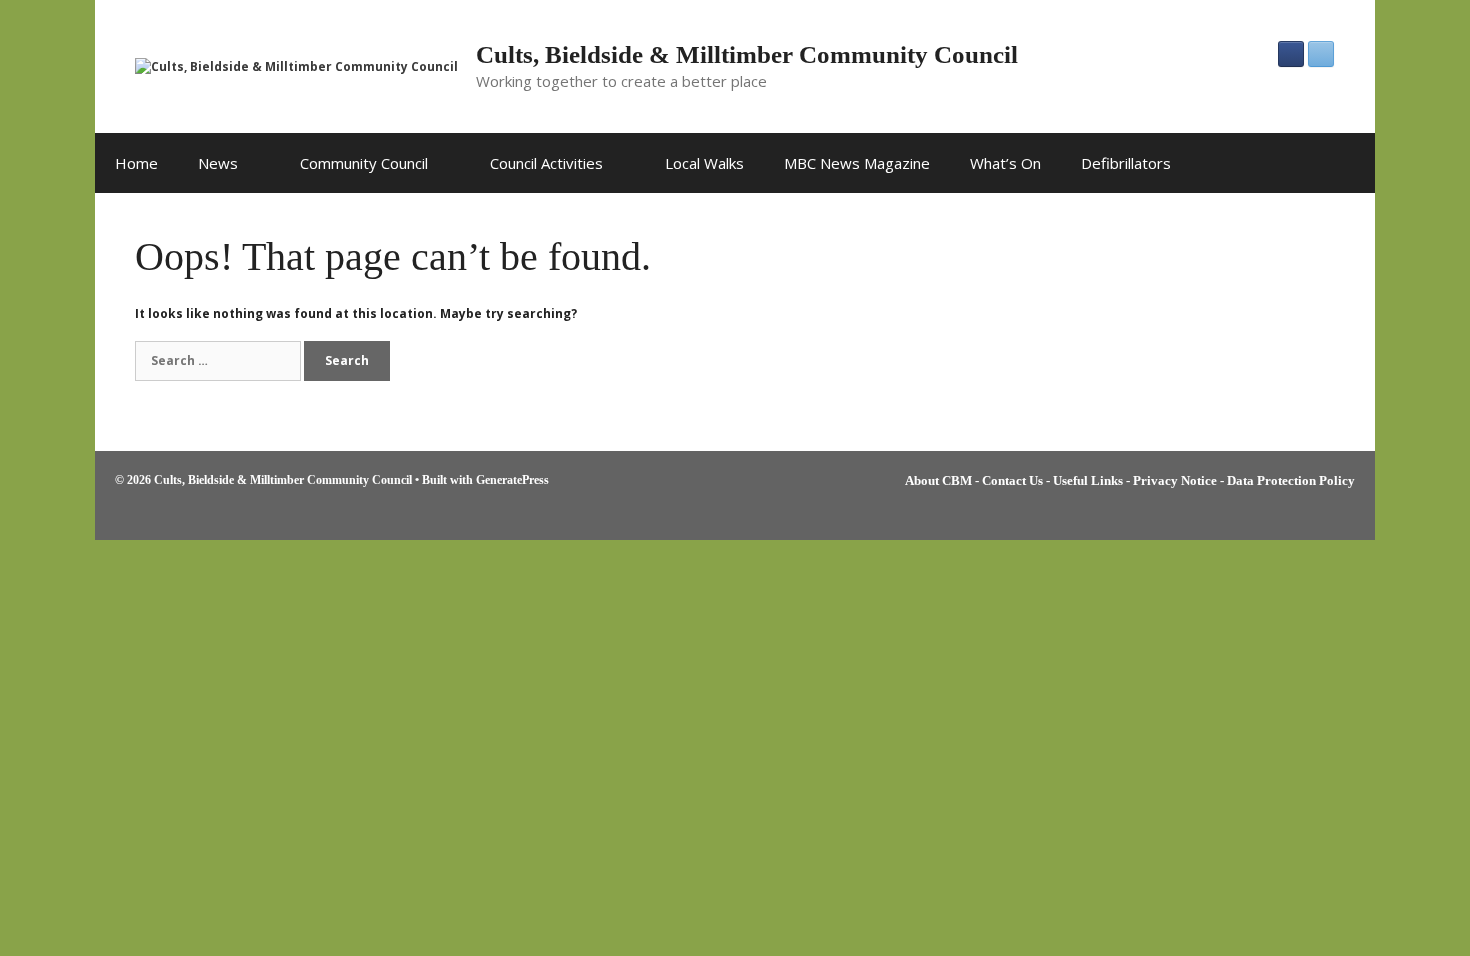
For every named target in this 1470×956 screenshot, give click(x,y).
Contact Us (1012, 480)
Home (136, 163)
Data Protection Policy (1291, 480)
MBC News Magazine (857, 163)
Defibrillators (1126, 163)
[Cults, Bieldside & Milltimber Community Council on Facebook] (1291, 54)
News (218, 163)
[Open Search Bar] (1345, 163)
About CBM (938, 480)
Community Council (364, 163)
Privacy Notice (1175, 480)
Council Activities (546, 163)
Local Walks (704, 163)
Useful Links (1088, 480)
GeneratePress (512, 480)
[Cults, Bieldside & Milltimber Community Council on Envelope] (1321, 54)
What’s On (1005, 163)
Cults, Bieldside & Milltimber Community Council (747, 54)
